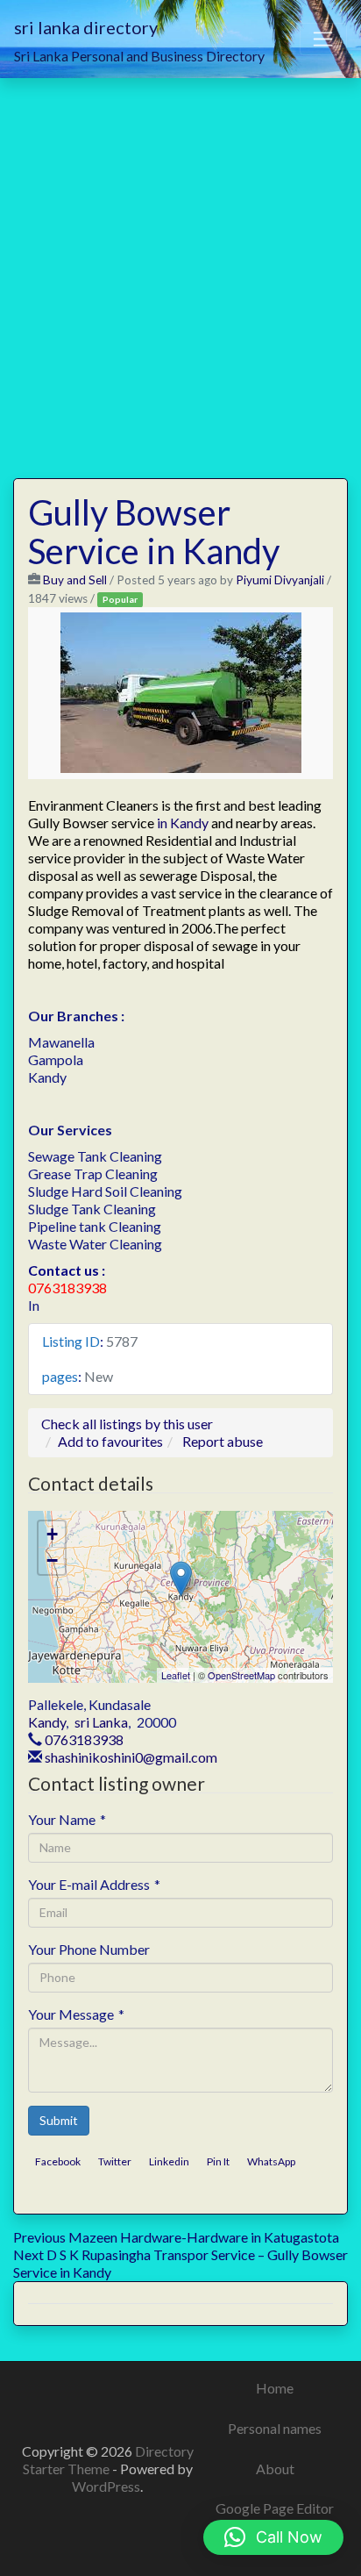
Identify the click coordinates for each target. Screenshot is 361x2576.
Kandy (47, 1722)
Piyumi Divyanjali (280, 580)
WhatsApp (271, 2161)
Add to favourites (110, 1441)
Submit (59, 2120)
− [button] (52, 1560)
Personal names (275, 2428)
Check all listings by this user (127, 1424)
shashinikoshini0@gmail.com (131, 1757)
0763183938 (84, 1739)
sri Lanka (101, 1722)
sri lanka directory (86, 27)
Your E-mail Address (94, 1884)
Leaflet (176, 1675)
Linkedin (169, 2161)
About (275, 2469)
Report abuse (223, 1441)
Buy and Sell (75, 580)
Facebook (58, 2161)
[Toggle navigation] (323, 39)
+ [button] (52, 1534)
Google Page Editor (275, 2508)
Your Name (67, 1819)
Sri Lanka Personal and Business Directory (139, 56)
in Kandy (183, 823)
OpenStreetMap (241, 1675)
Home (275, 2388)
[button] (273, 2537)
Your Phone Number (89, 1949)
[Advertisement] (180, 268)
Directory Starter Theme (108, 2460)
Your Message (76, 2014)
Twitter (115, 2161)
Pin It (218, 2161)
